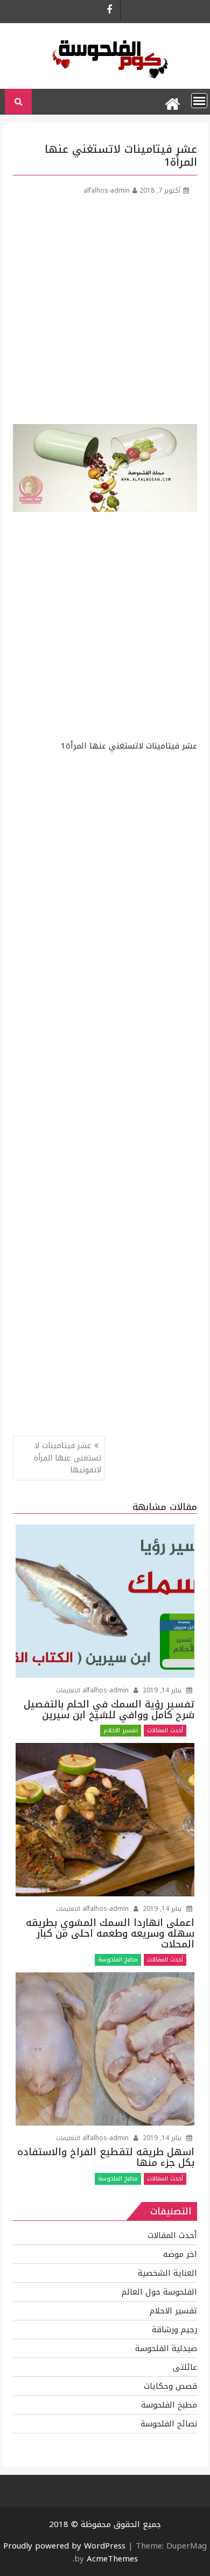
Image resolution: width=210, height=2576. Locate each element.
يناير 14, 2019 (162, 1690)
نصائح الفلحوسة (169, 2424)
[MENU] (199, 101)
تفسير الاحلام (121, 1730)
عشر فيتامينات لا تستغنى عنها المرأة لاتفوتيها (68, 1458)
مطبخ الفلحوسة (118, 1960)
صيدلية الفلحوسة (166, 2348)
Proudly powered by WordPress (64, 2546)
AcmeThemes (112, 2559)
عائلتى (185, 2367)
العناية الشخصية (167, 2273)
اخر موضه (180, 2254)
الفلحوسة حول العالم (159, 2292)
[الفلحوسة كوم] (172, 102)
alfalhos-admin (107, 190)
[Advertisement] (105, 314)
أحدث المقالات (165, 1730)
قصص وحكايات (170, 2386)
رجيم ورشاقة (174, 2330)
